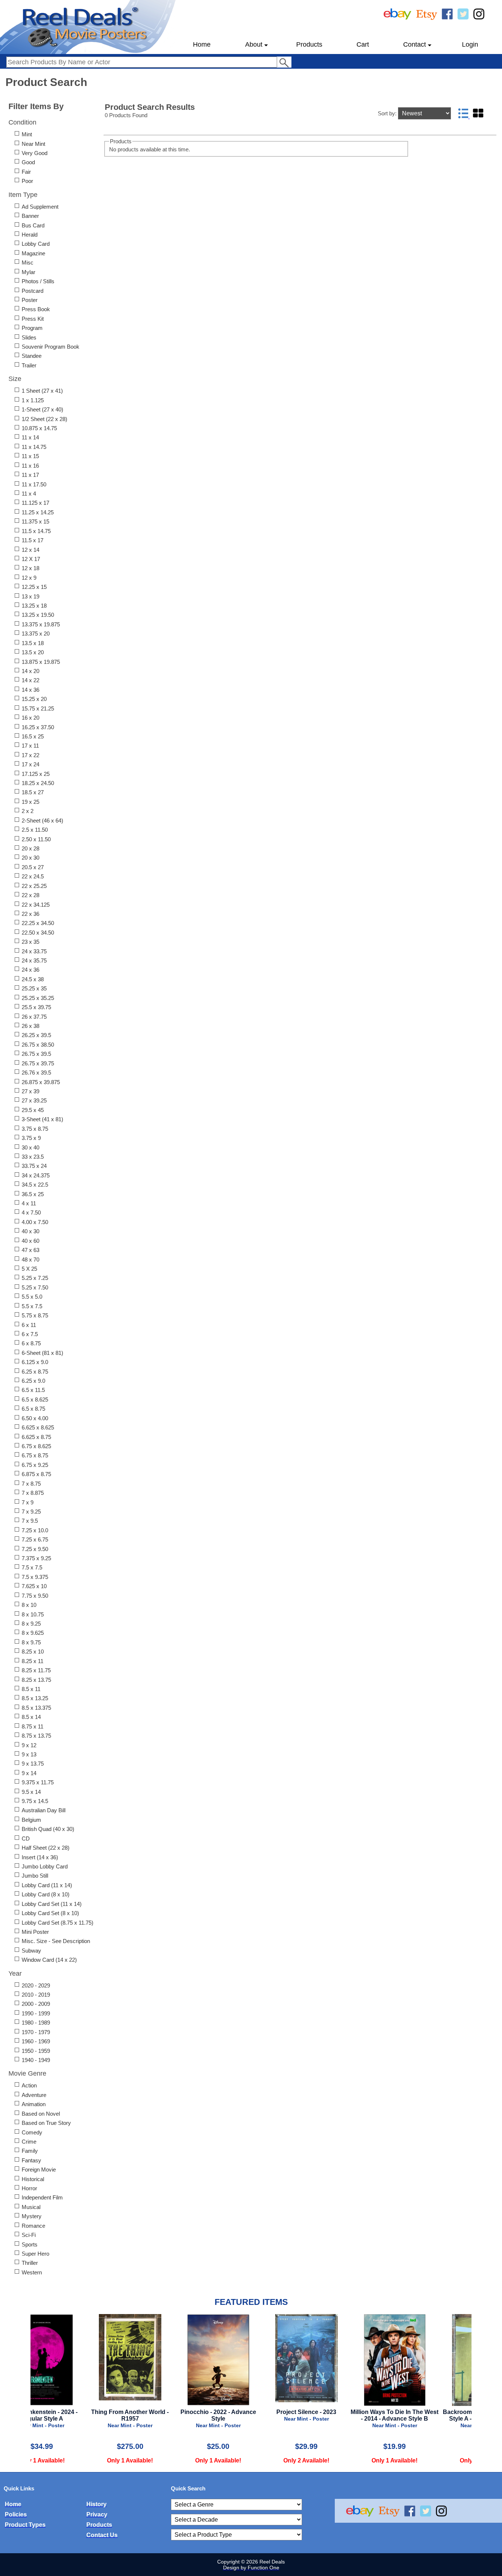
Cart (363, 44)
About (254, 44)
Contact (415, 44)
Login (470, 44)
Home (202, 44)
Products (309, 44)
